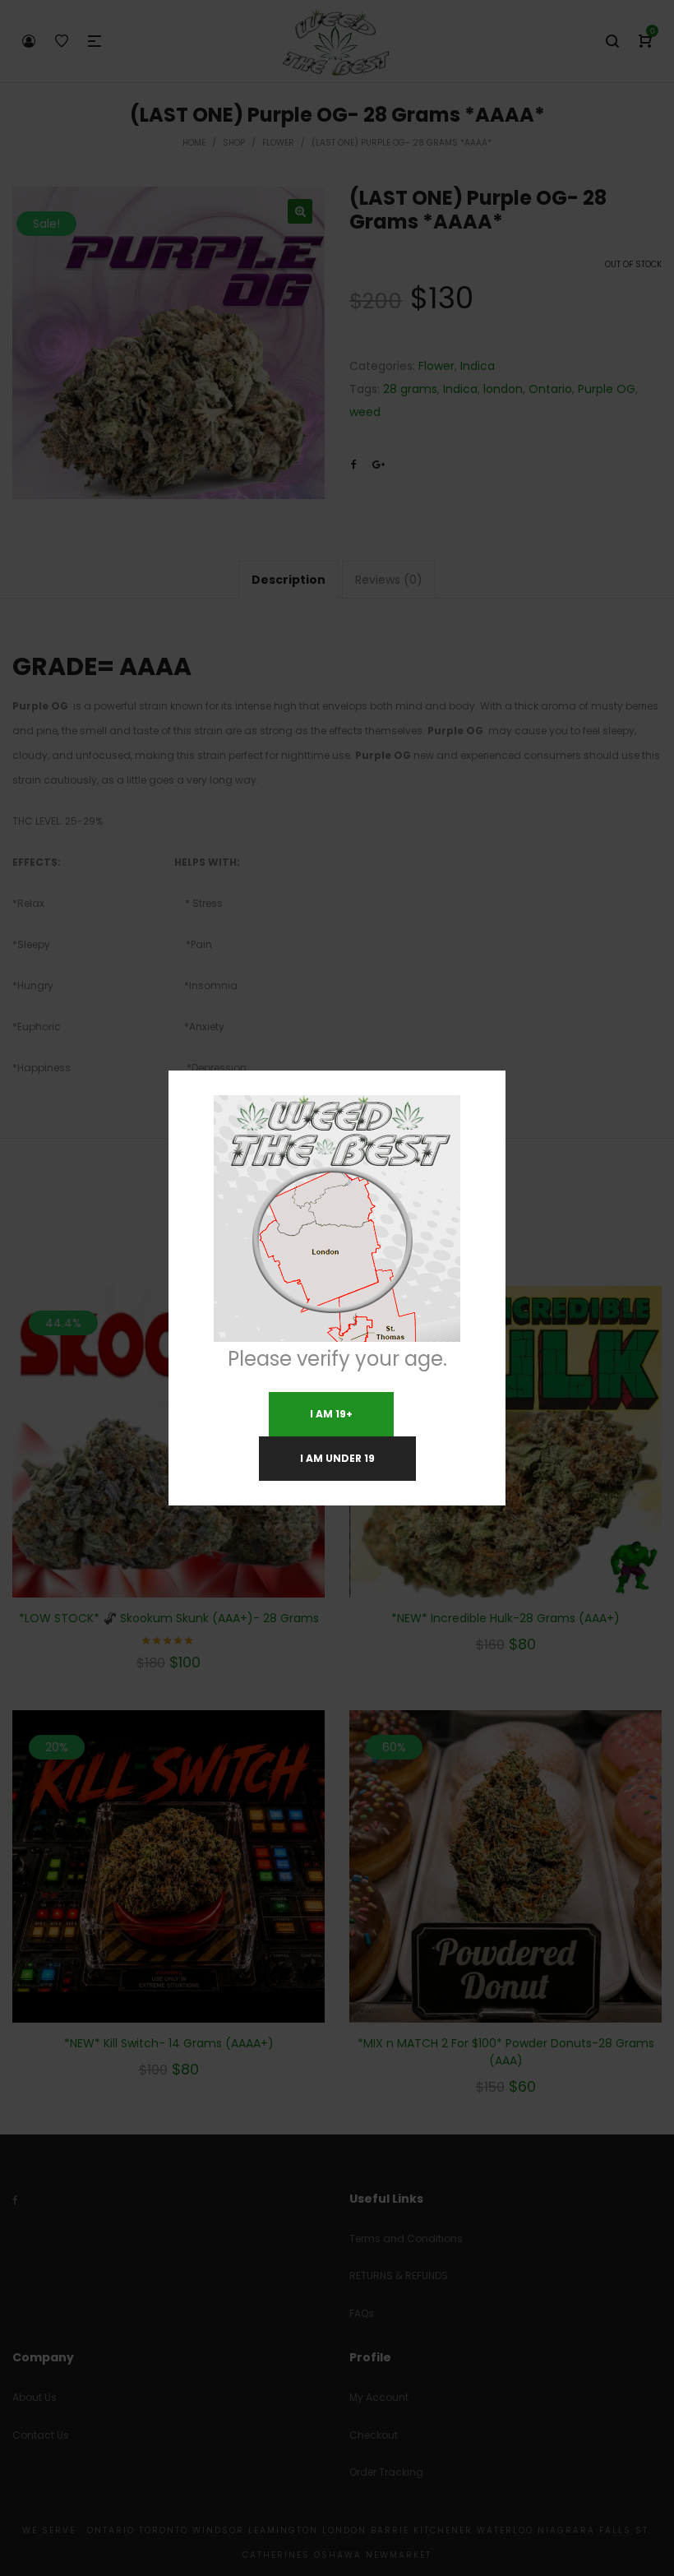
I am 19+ (331, 1414)
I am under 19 (337, 1458)
